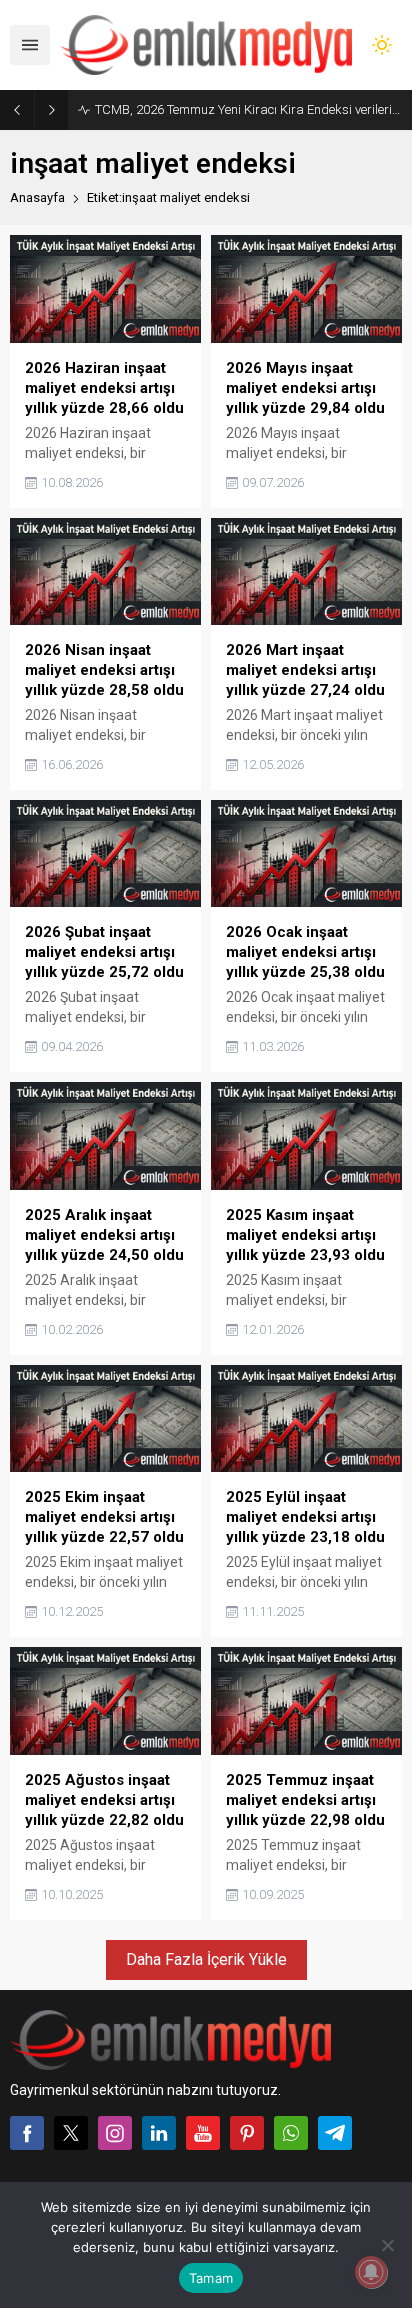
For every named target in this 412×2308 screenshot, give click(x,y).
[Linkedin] (159, 2133)
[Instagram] (115, 2133)
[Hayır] (387, 2245)
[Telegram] (335, 2133)
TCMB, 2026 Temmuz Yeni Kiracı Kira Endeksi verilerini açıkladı (248, 109)
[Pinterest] (247, 2133)
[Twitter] (71, 2133)
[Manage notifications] (371, 2272)
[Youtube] (203, 2133)
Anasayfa (37, 197)
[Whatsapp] (291, 2133)
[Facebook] (27, 2133)
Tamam (211, 2278)
